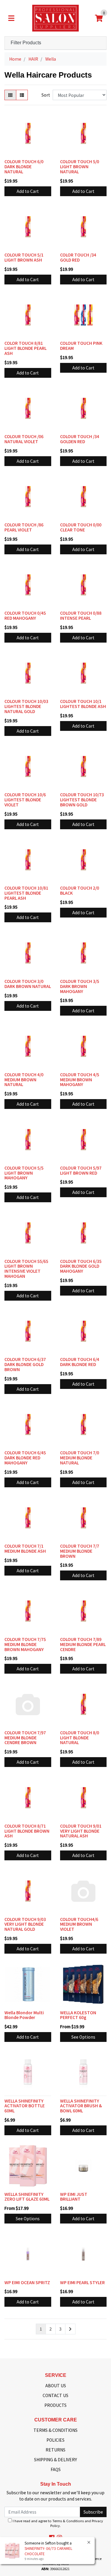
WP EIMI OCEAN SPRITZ (27, 2282)
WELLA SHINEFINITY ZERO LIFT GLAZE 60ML (27, 2197)
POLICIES (55, 2440)
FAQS (56, 2469)
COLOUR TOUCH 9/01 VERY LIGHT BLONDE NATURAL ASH (81, 1831)
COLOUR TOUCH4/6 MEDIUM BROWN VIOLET (79, 1924)
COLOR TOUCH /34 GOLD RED (78, 257)
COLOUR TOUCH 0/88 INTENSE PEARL (81, 615)
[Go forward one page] (70, 2329)
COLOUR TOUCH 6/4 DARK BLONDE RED (80, 1362)
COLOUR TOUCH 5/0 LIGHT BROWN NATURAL (80, 166)
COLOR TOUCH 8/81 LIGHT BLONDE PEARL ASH (25, 348)
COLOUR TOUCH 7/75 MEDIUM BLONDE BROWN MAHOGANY (25, 1644)
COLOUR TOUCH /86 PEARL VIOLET (24, 527)
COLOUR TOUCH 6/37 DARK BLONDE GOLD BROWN (25, 1364)
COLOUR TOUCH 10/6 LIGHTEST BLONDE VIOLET (25, 800)
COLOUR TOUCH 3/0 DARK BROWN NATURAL (28, 984)
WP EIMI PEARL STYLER (82, 2282)
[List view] (22, 95)
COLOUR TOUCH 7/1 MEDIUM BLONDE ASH (25, 1548)
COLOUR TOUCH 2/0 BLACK (80, 890)
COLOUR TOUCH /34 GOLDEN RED (80, 439)
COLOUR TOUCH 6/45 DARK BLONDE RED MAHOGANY (25, 1458)
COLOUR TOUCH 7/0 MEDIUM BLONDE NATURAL (80, 1458)
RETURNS (55, 2450)
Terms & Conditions (68, 2521)
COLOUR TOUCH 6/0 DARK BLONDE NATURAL (24, 166)
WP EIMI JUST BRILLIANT (74, 2197)
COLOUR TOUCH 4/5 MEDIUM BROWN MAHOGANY (80, 1080)
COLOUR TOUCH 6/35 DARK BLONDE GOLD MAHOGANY (81, 1266)
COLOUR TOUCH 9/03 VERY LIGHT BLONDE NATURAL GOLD (25, 1924)
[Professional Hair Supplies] (55, 18)
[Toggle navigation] (11, 18)
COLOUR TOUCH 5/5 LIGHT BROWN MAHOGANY (24, 1173)
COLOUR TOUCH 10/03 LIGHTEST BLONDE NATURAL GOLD (26, 706)
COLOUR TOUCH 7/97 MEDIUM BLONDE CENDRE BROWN (25, 1738)
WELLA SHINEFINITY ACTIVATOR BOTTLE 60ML (25, 2106)
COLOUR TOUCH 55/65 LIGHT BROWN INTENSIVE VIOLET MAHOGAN (26, 1269)
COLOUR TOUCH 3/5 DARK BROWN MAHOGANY (80, 986)
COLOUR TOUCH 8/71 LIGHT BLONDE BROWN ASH (27, 1831)
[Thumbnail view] (10, 95)
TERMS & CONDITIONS (55, 2430)
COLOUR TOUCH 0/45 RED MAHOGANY (25, 615)
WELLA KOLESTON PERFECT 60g (78, 2015)
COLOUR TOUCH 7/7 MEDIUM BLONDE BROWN (80, 1551)
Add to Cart (28, 191)
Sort (46, 95)
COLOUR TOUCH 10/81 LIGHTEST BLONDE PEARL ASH (26, 893)
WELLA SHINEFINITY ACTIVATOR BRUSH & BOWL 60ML (81, 2106)
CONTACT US (55, 2395)
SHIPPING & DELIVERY (55, 2459)
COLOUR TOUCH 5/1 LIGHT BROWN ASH (24, 257)
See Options (83, 2037)
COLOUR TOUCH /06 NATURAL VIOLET (24, 439)
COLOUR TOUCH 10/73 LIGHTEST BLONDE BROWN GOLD (82, 800)
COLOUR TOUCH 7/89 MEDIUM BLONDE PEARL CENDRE (83, 1644)
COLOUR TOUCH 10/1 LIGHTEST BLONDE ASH (83, 704)
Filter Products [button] (26, 43)
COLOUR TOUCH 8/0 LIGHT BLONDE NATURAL (80, 1738)
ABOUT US (56, 2385)
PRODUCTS (55, 2405)
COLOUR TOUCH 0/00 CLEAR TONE (81, 527)
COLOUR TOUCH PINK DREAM (81, 346)
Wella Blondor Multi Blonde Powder (24, 2015)
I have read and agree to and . (57, 2523)
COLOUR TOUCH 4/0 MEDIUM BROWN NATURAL (24, 1080)
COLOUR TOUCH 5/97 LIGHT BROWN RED (81, 1170)
